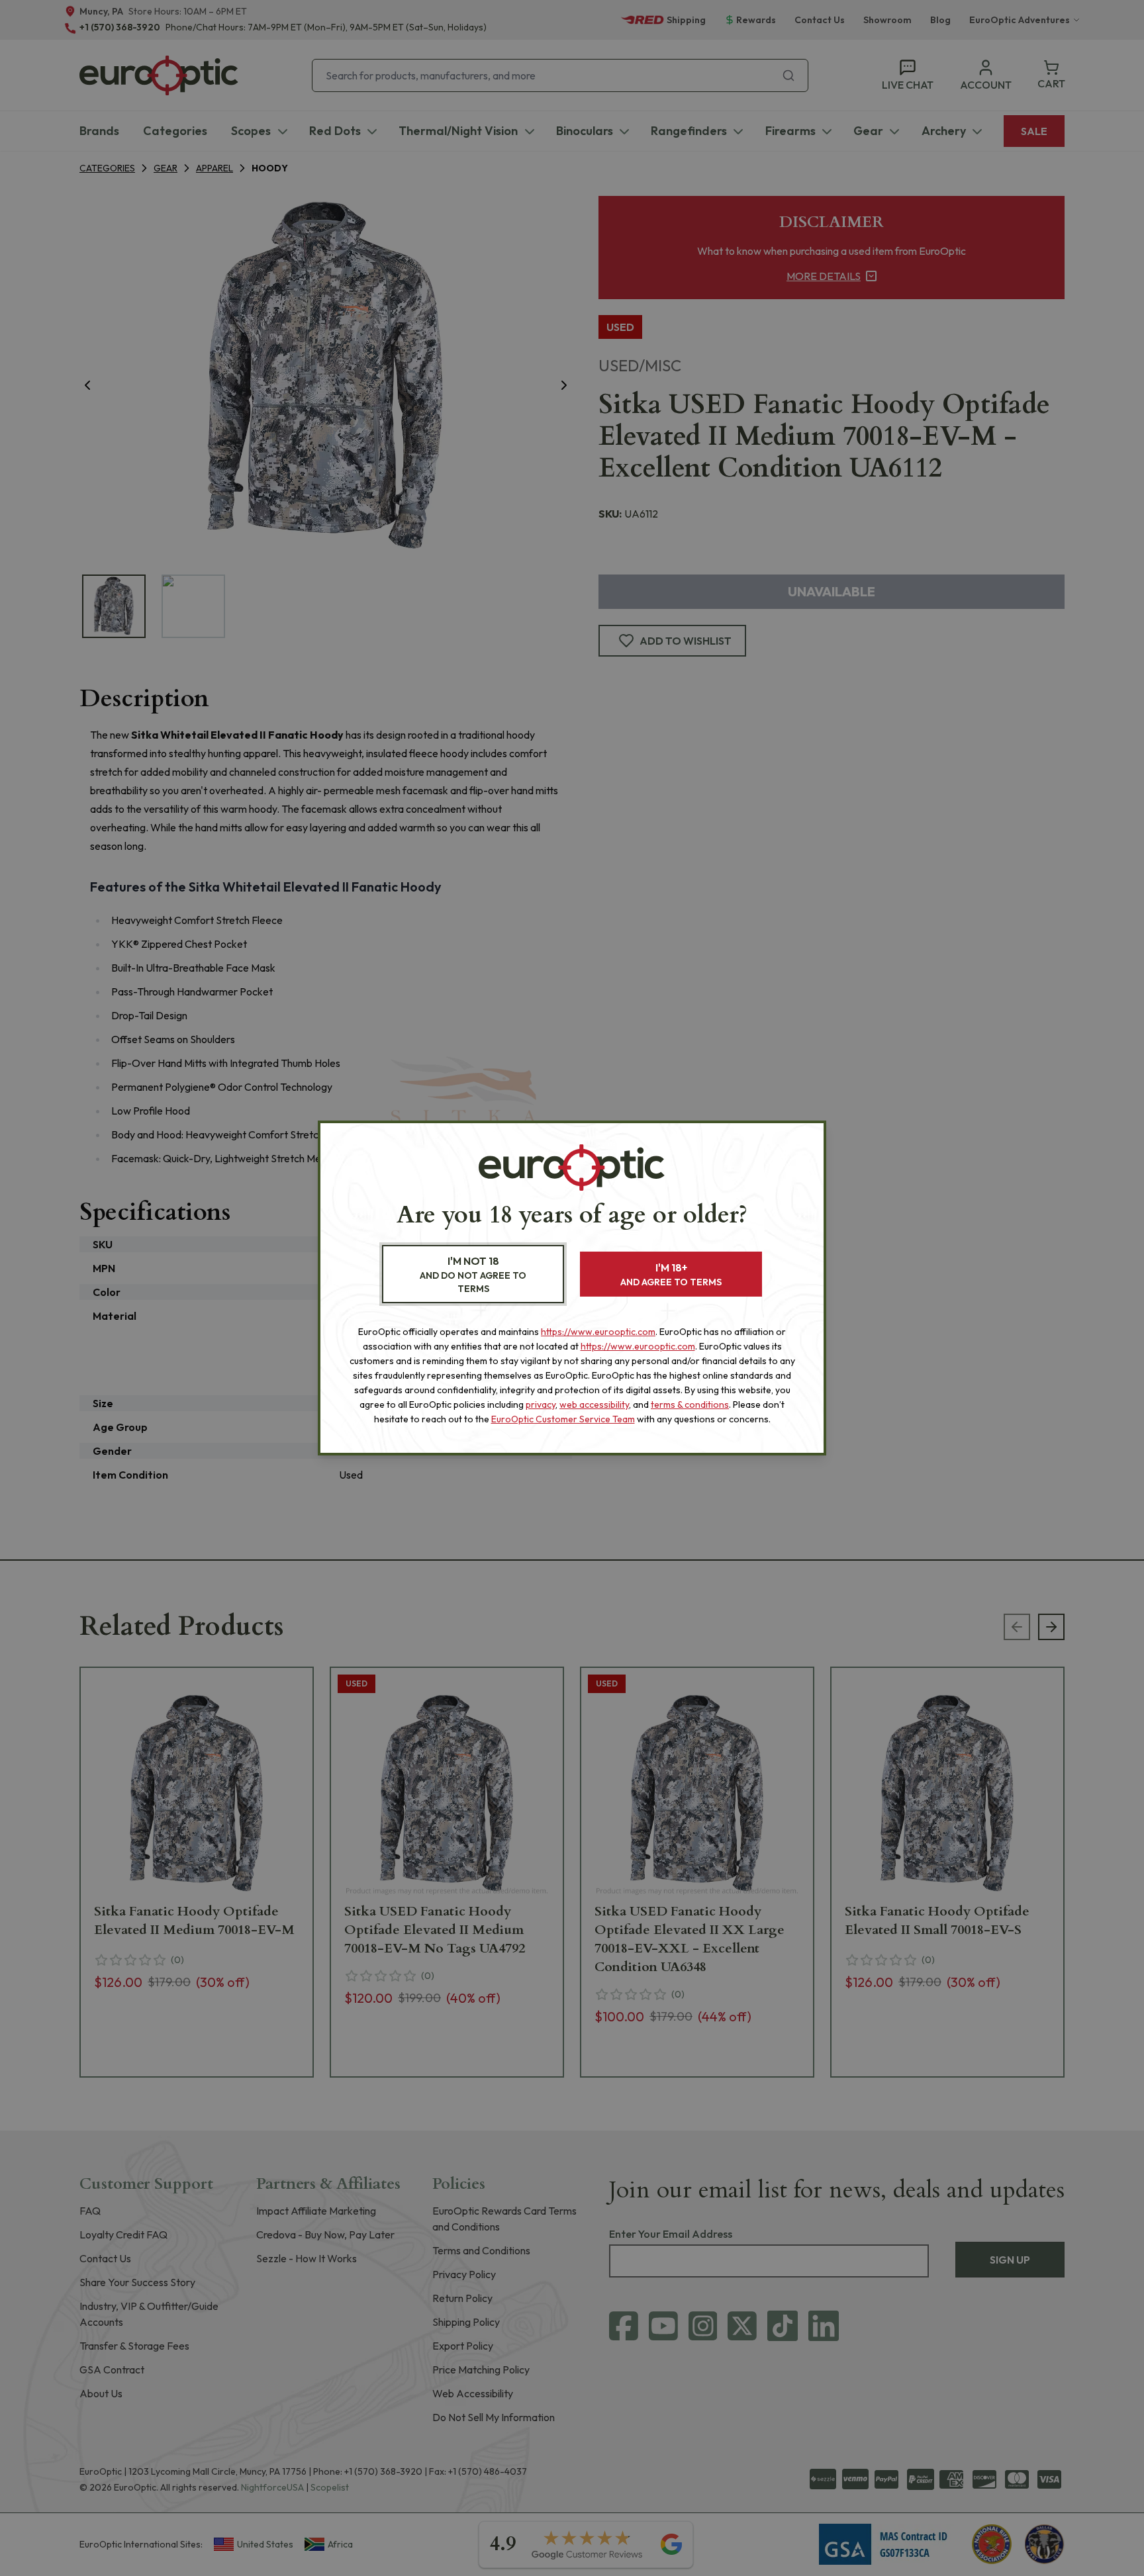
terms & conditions (690, 1404)
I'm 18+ (671, 1274)
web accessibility (594, 1404)
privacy (541, 1404)
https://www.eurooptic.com (598, 1332)
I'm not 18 (473, 1274)
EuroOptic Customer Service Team (563, 1419)
